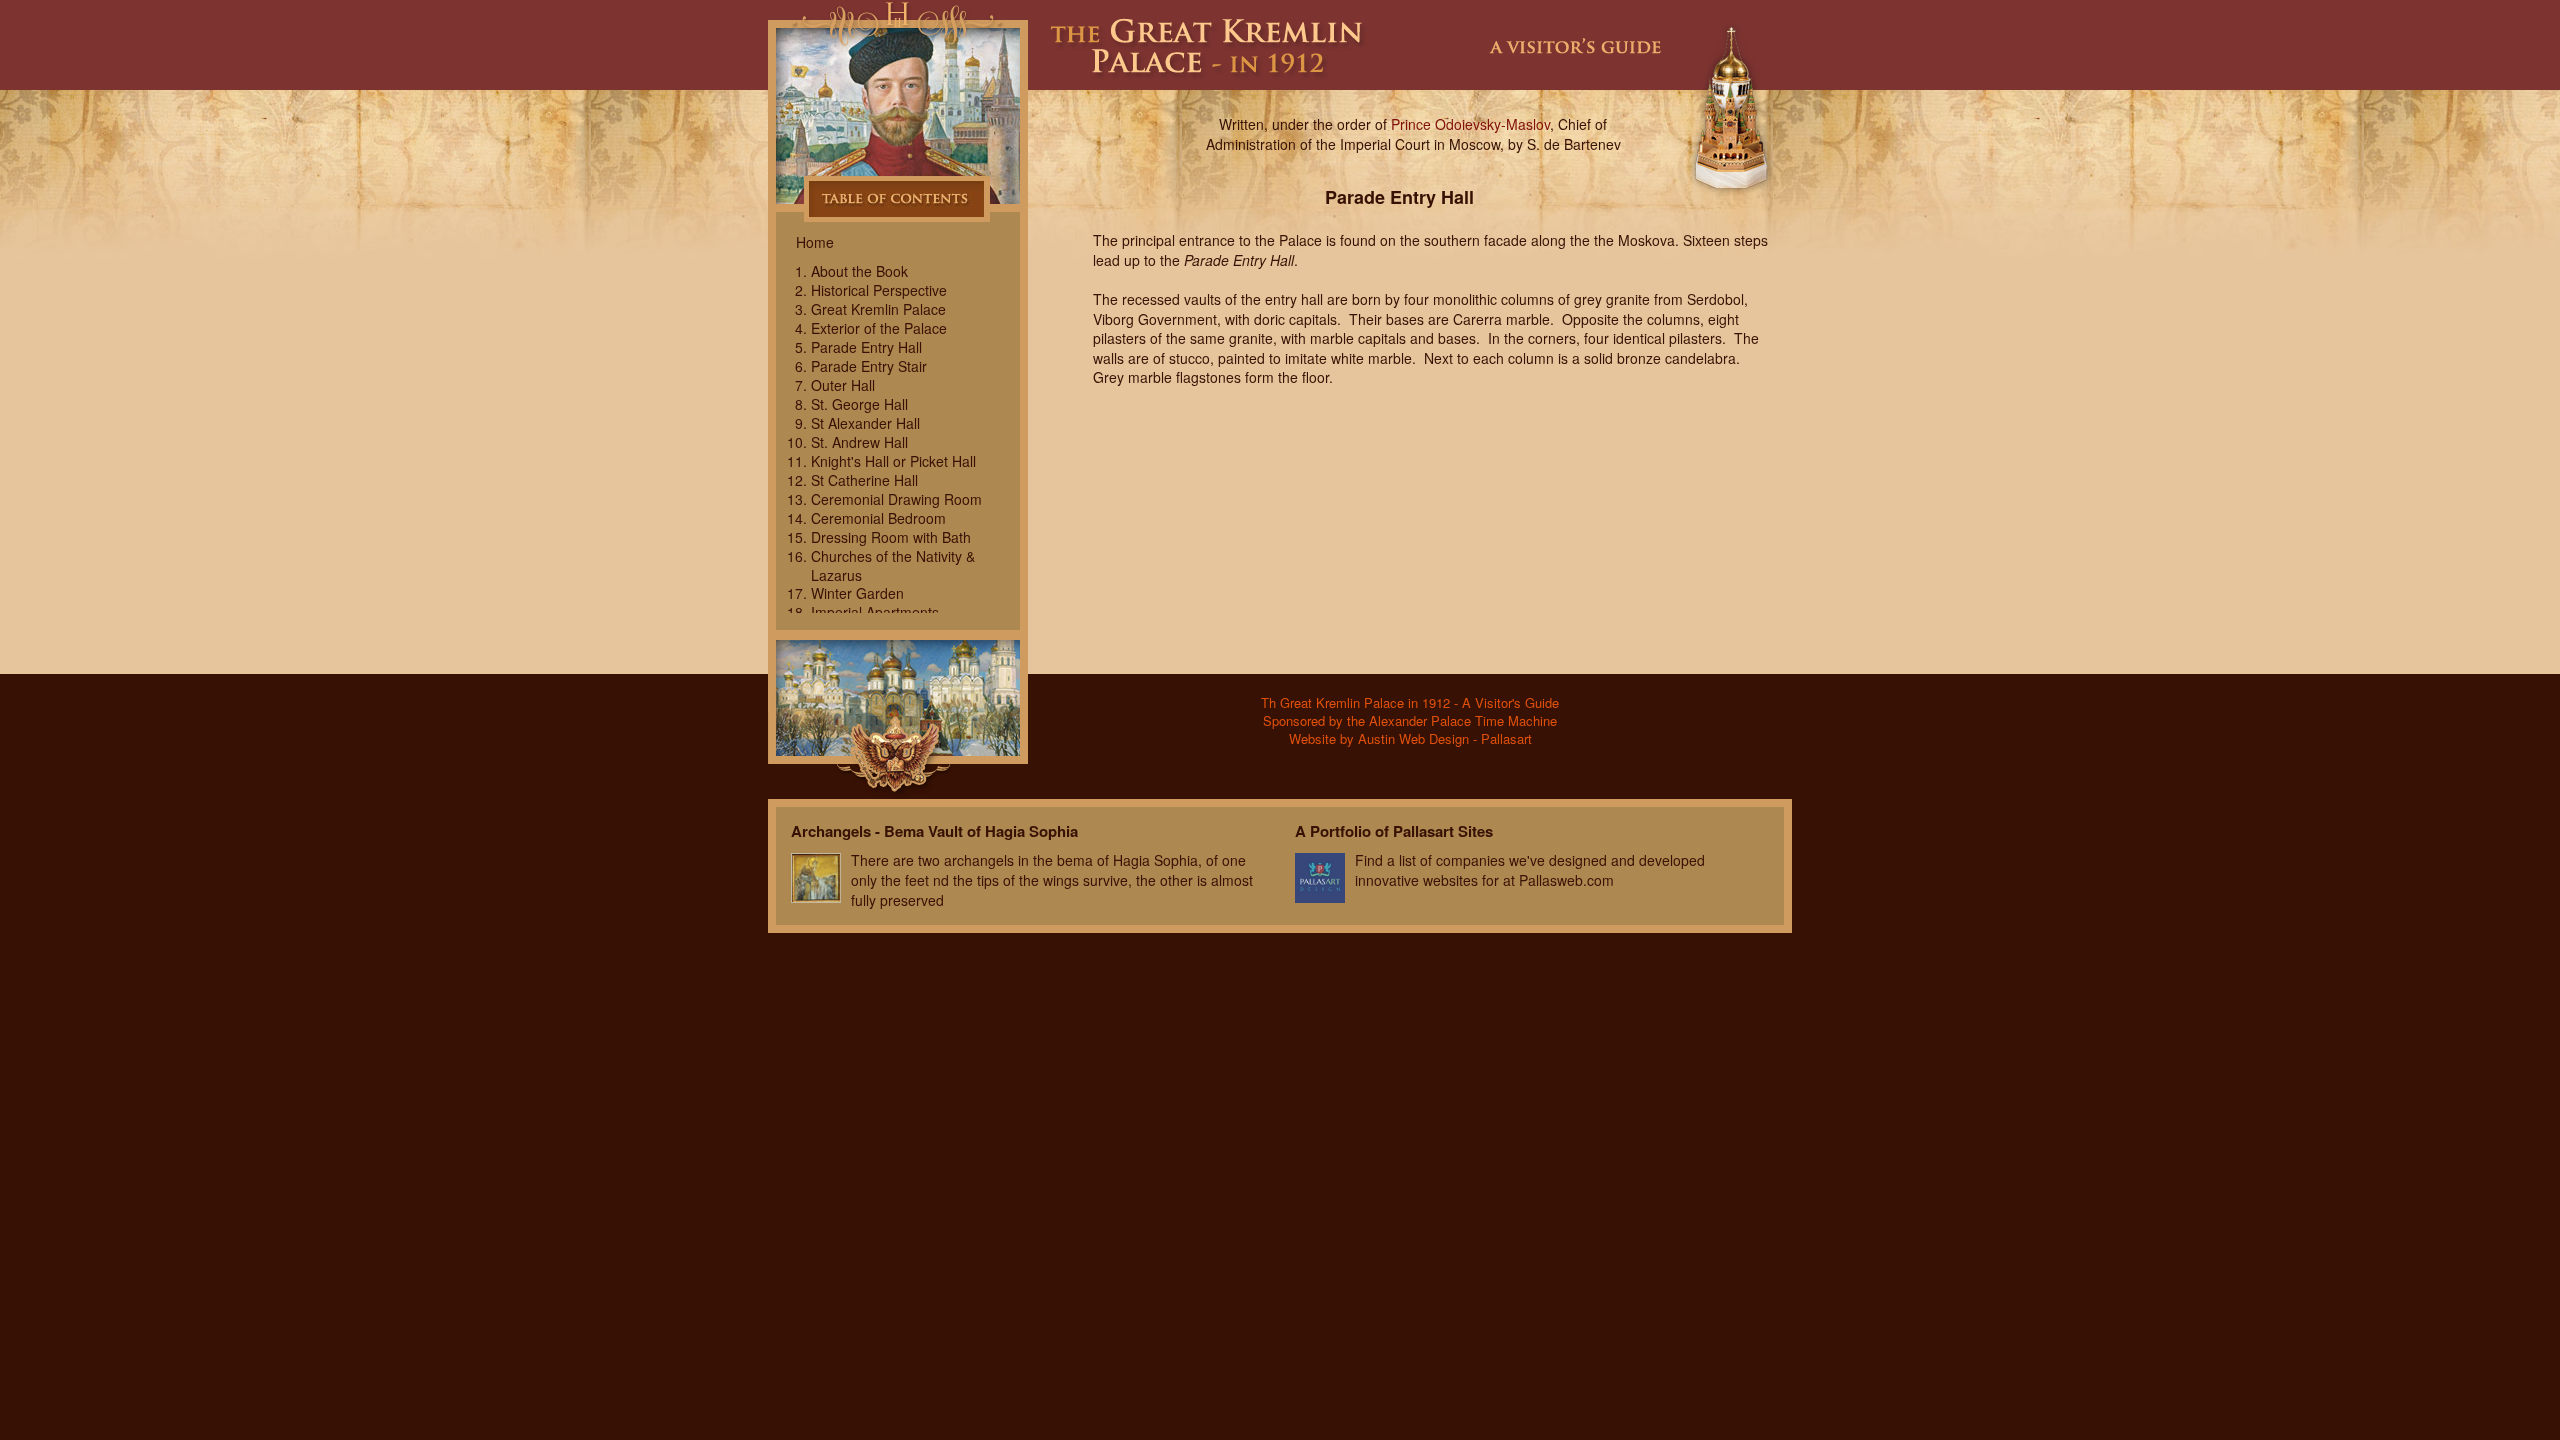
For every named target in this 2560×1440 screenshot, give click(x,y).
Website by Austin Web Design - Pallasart (1410, 738)
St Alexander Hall (865, 423)
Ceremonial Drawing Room (896, 499)
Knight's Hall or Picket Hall (893, 461)
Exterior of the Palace (879, 328)
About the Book (859, 271)
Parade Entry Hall (866, 347)
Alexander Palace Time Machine (898, 623)
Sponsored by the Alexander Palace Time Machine (1410, 720)
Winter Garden (857, 593)
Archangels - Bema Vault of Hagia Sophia (934, 831)
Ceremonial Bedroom (878, 518)
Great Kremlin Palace (878, 309)
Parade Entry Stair (869, 366)
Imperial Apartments (875, 612)
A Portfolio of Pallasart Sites (1394, 831)
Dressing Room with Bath (891, 537)
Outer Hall (843, 385)
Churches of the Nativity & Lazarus (893, 565)
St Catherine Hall (864, 480)
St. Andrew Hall (859, 442)
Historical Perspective (879, 290)
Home (815, 242)
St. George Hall (859, 404)
